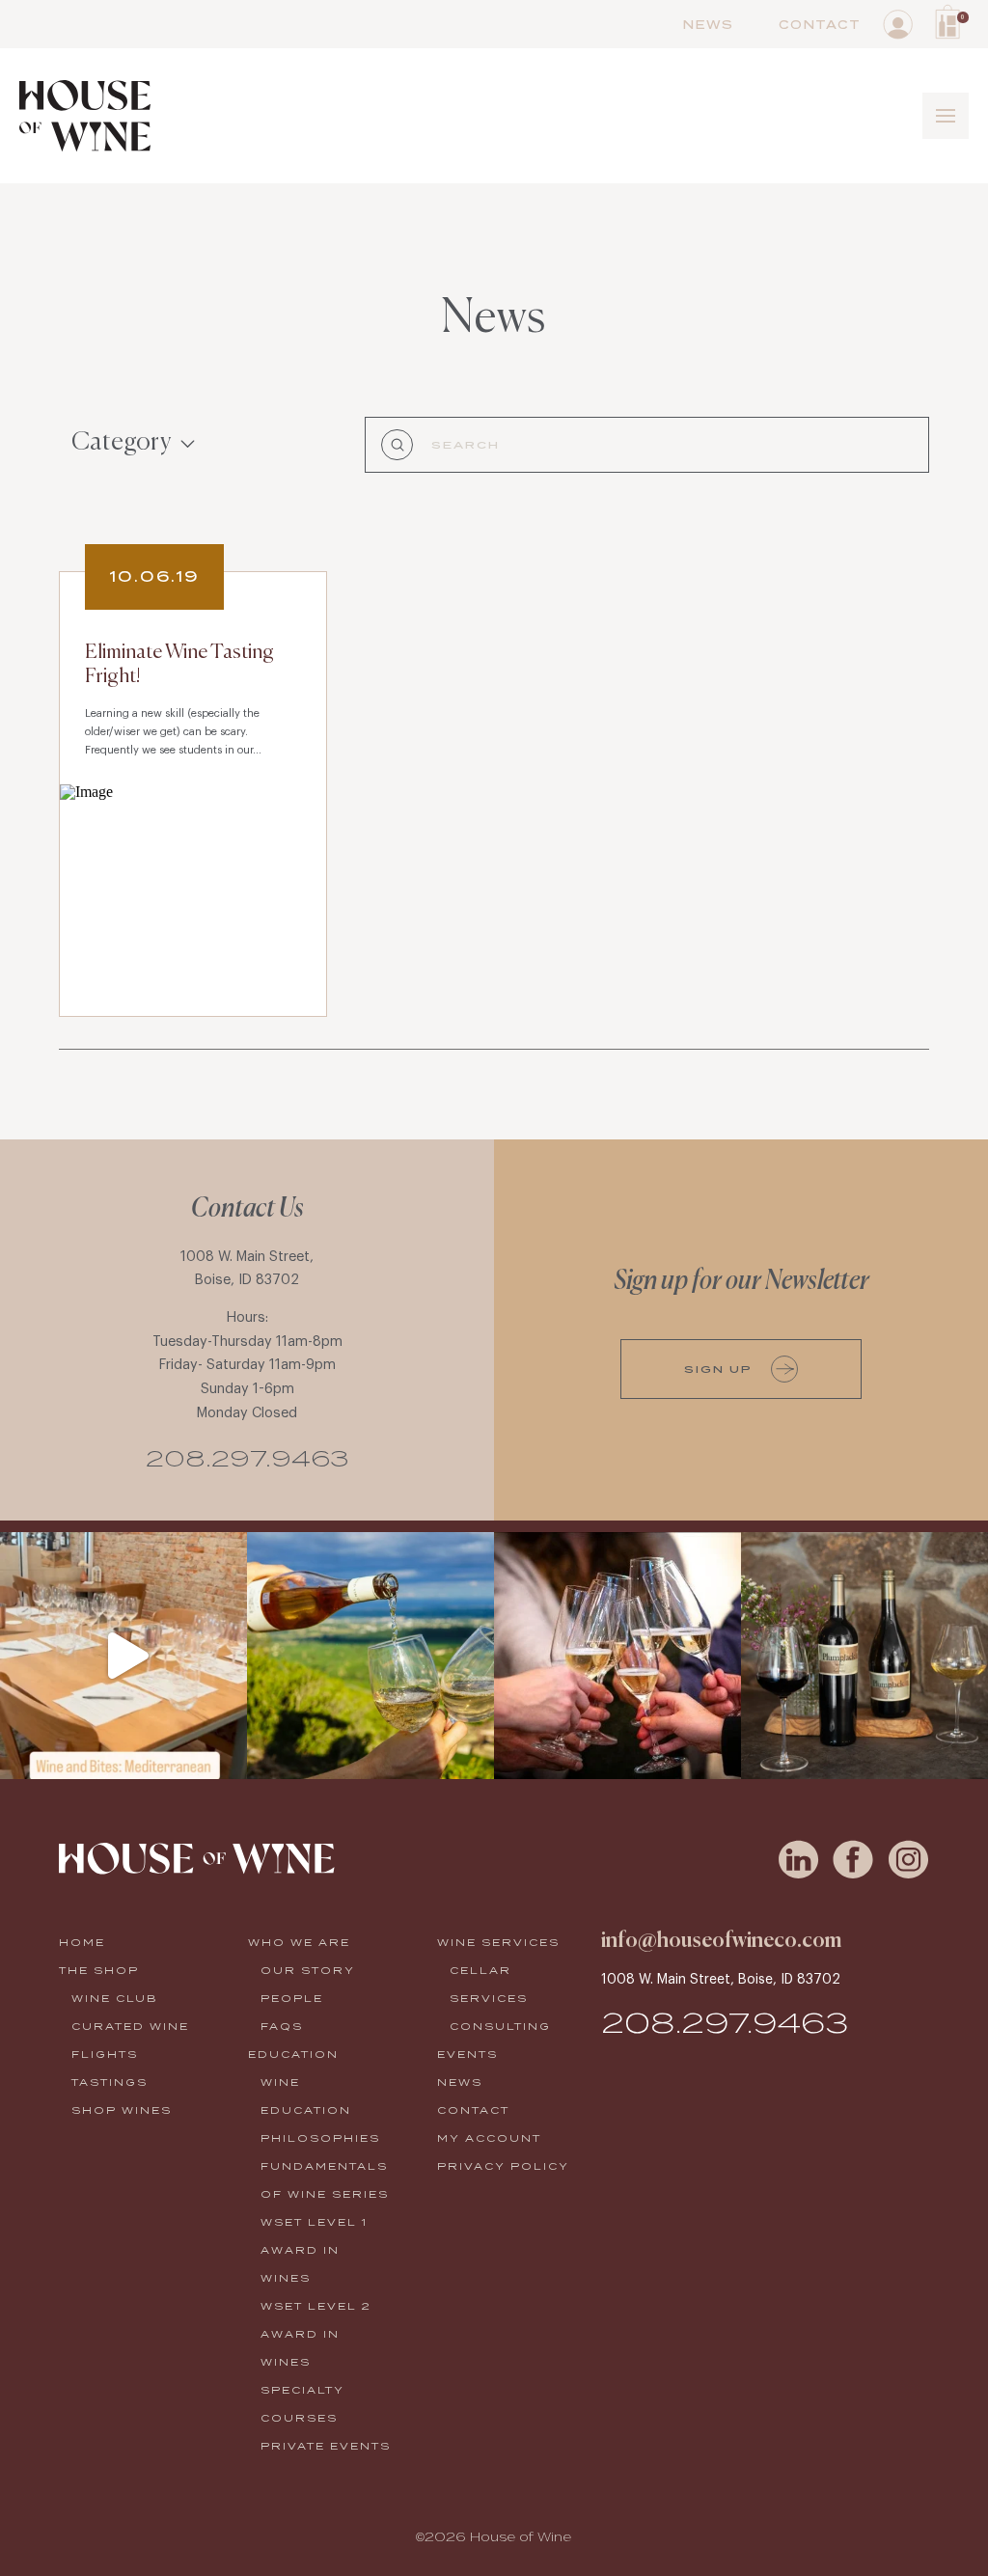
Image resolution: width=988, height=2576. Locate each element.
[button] (951, 22)
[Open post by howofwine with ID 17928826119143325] (617, 1656)
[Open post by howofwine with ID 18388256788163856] (370, 1656)
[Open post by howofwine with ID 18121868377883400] (864, 1656)
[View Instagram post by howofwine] (228, 1755)
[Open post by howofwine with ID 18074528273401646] (123, 1656)
